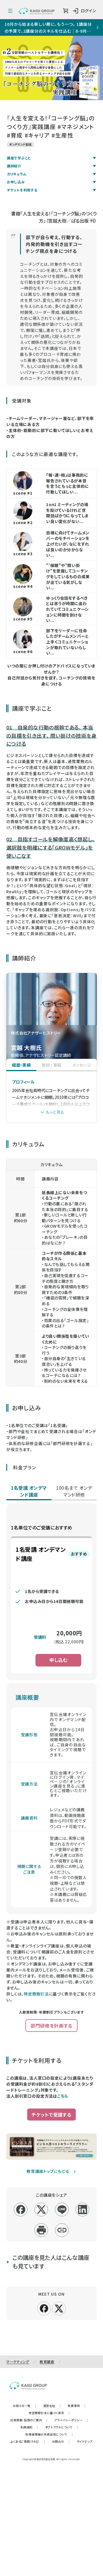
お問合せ (61, 2441)
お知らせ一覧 (24, 2406)
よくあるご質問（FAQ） (28, 2441)
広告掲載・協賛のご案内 (29, 2420)
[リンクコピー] (62, 2230)
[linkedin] (83, 2210)
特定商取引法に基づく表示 (49, 2413)
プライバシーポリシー (71, 2420)
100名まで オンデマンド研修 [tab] (74, 1491)
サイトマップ (85, 2441)
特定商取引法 (36, 1994)
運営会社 (52, 2406)
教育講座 (47, 2362)
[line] (62, 2210)
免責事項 (77, 2406)
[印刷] (41, 2230)
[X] (59, 2308)
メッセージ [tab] (82, 1065)
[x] (41, 2210)
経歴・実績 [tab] (21, 1065)
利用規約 (29, 2427)
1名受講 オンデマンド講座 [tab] (29, 1491)
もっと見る (55, 1112)
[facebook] (21, 2210)
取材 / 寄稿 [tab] (52, 1065)
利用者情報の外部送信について (49, 2434)
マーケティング (18, 2362)
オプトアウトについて (62, 2427)
